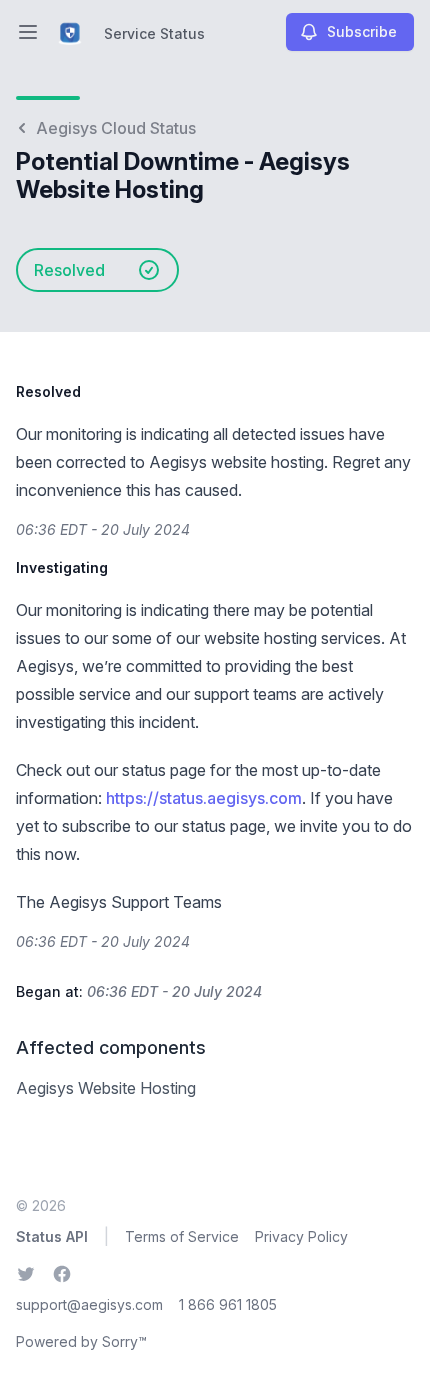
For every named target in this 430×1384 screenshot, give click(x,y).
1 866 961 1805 (228, 1304)
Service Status (154, 33)
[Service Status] (70, 32)
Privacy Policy (301, 1236)
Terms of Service (182, 1236)
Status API (52, 1236)
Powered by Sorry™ (81, 1341)
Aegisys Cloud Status (116, 128)
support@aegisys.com (89, 1304)
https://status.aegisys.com (204, 798)
